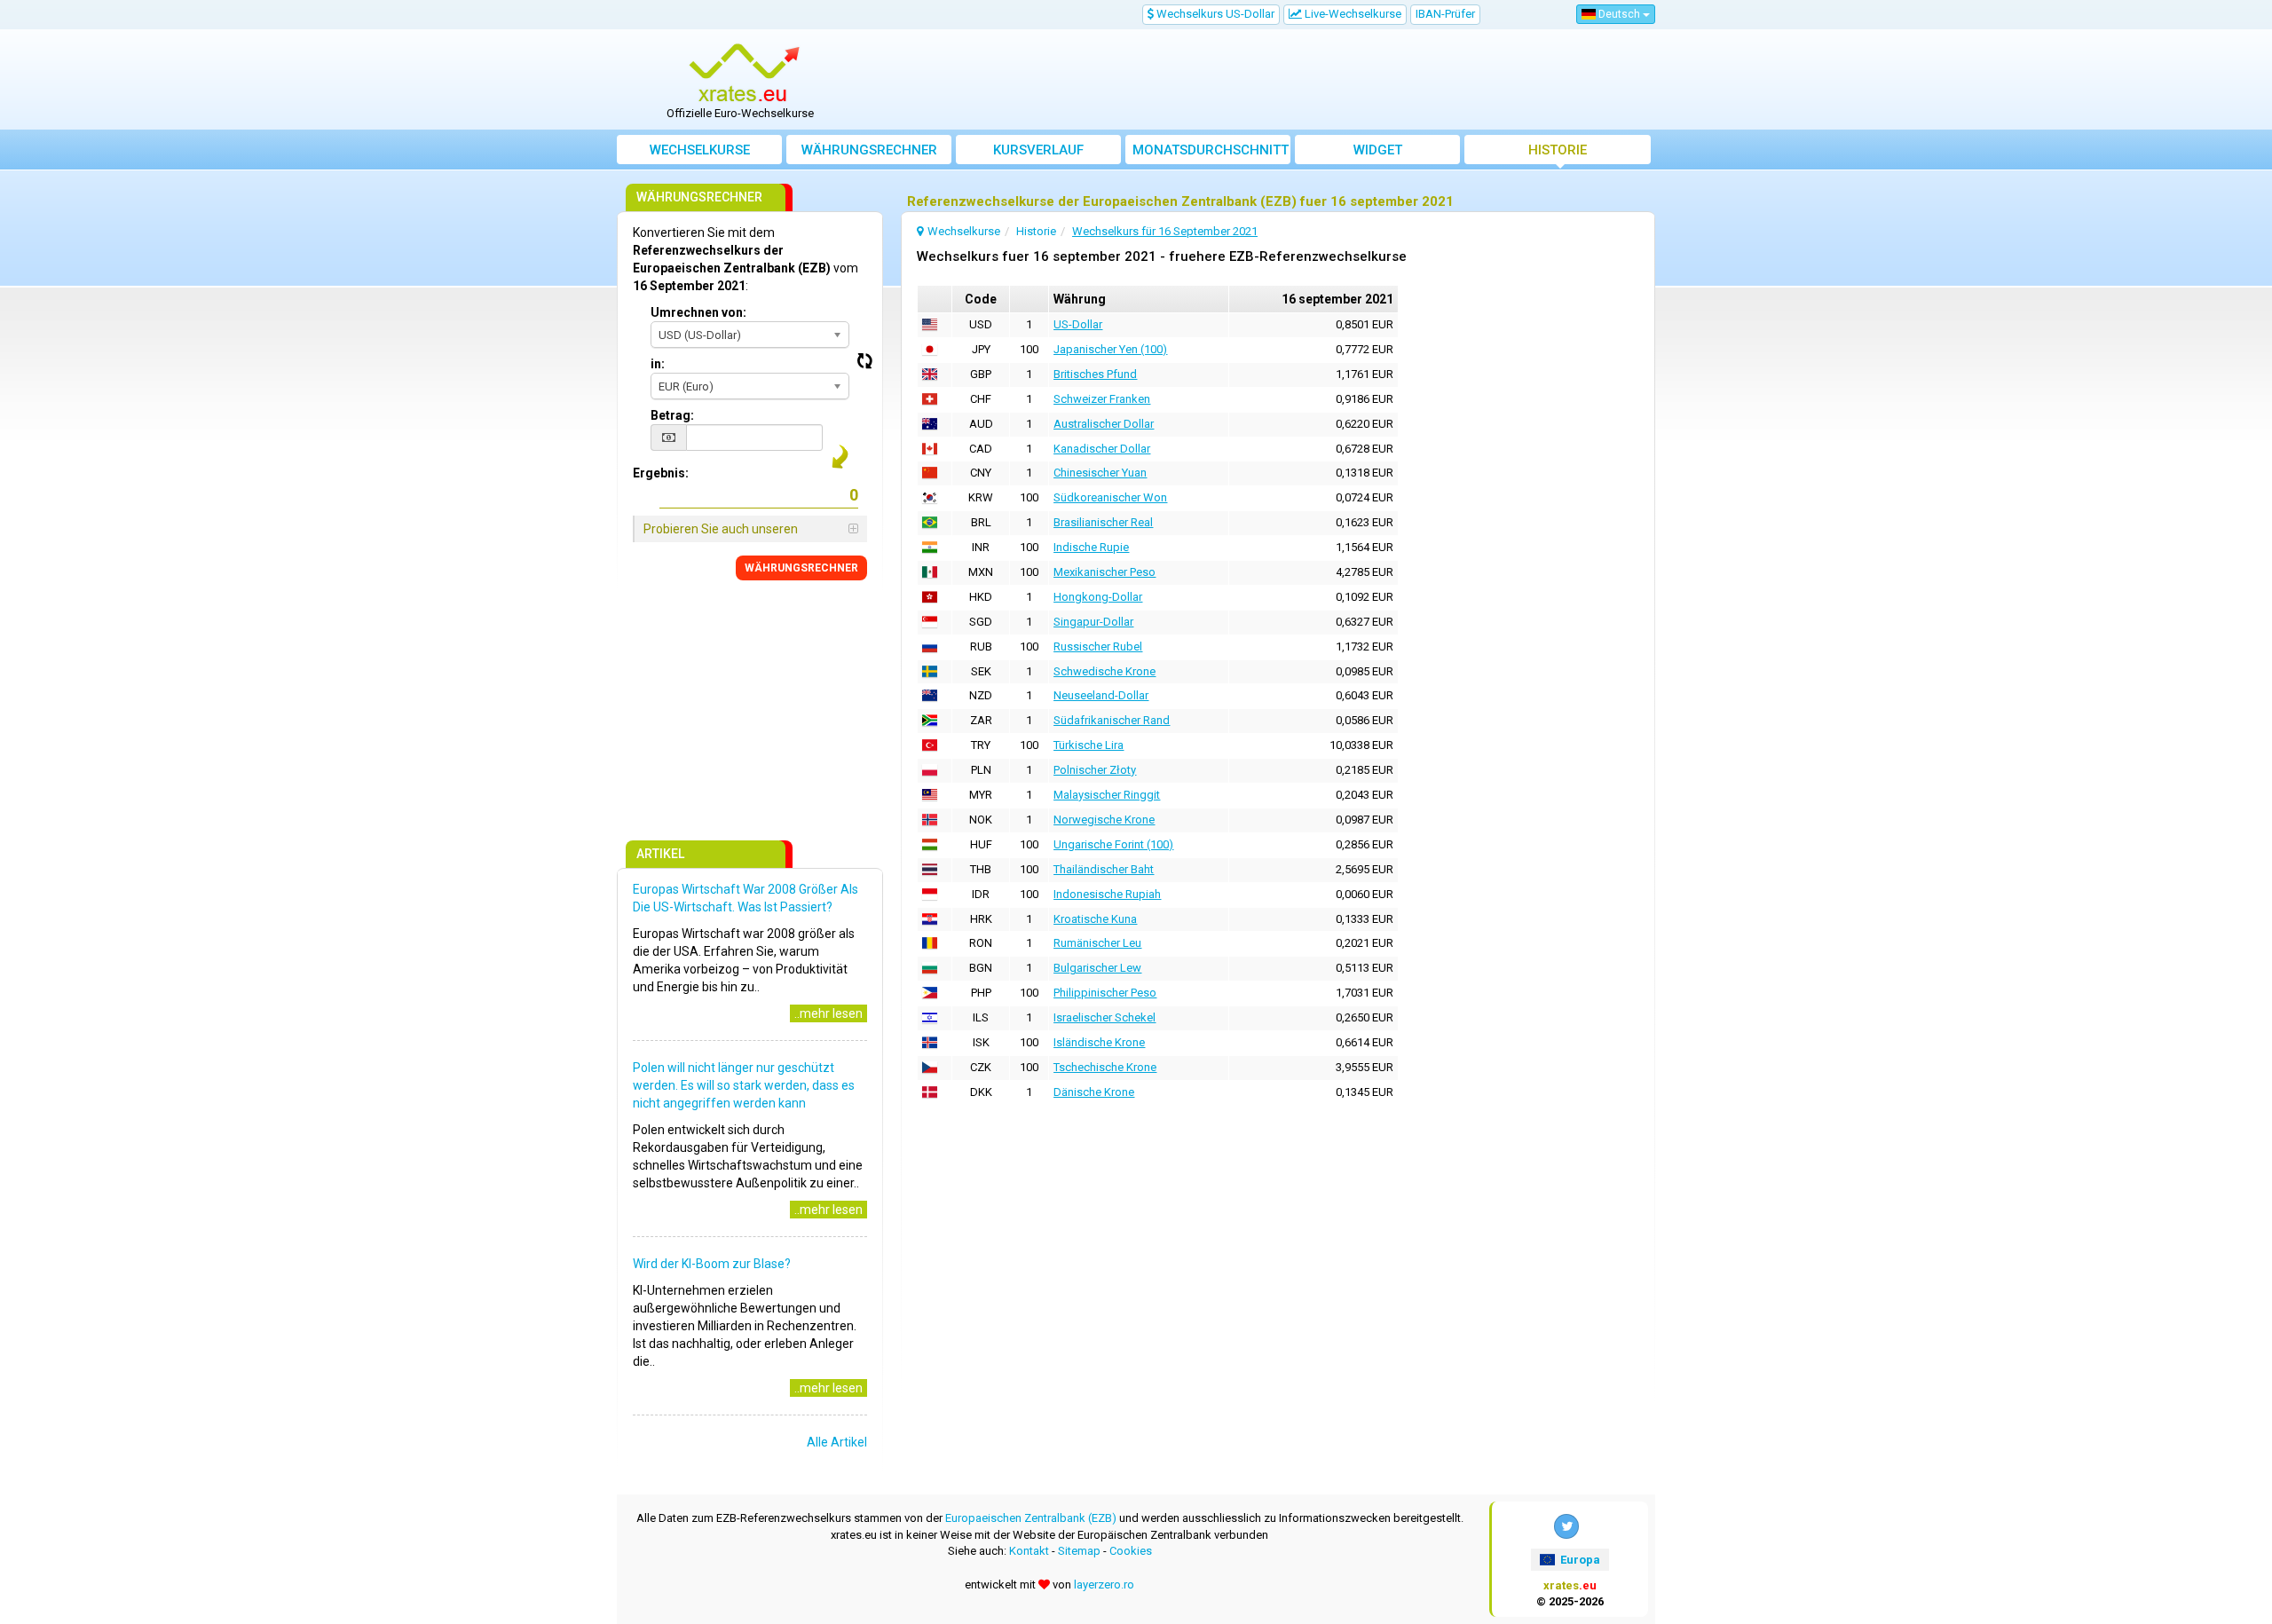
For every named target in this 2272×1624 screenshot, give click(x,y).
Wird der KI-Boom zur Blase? (712, 1264)
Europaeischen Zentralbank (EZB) (1031, 1518)
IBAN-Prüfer (1445, 14)
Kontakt (1029, 1551)
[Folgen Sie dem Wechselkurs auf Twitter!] (1566, 1526)
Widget (1378, 150)
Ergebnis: (661, 473)
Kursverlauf (1038, 150)
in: (658, 364)
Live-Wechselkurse (1352, 14)
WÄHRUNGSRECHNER (801, 568)
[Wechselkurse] (746, 74)
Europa (1579, 1560)
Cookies (1131, 1551)
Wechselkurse (700, 150)
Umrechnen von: (698, 312)
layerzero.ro (1104, 1585)
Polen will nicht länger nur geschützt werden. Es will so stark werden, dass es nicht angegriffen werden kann (744, 1085)
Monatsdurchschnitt (1211, 150)
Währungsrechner (869, 150)
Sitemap (1079, 1551)
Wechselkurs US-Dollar (1214, 14)
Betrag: (672, 415)
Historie (1558, 150)
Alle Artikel (837, 1442)
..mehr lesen (828, 1013)
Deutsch (1619, 14)
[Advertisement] (1266, 80)
